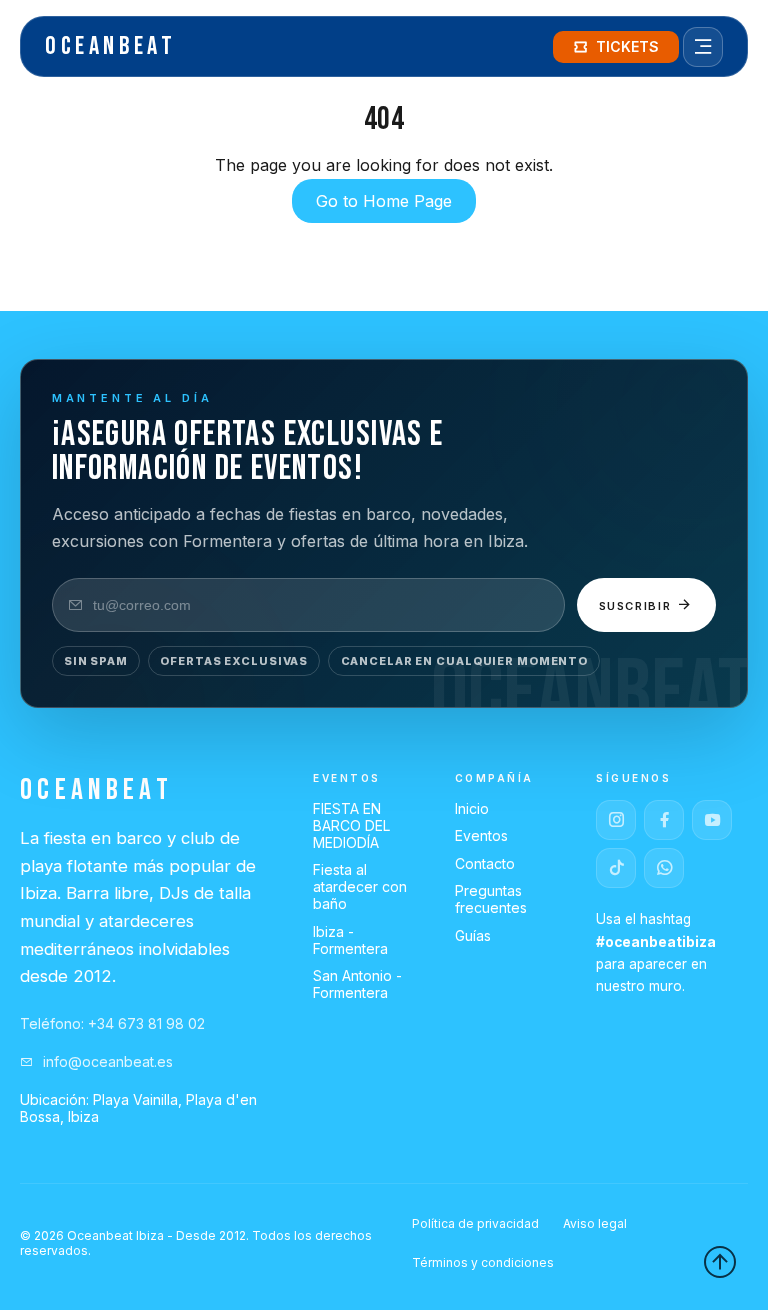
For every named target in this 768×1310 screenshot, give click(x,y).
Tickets (627, 46)
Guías (473, 935)
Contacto (485, 863)
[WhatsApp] (664, 868)
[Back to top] (720, 1262)
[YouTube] (712, 820)
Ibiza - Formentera (350, 940)
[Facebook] (664, 820)
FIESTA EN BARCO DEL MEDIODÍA (351, 825)
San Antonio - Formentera (357, 984)
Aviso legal (595, 1223)
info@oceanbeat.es (106, 1061)
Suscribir (638, 606)
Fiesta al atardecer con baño (360, 886)
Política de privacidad (475, 1223)
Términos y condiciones (483, 1262)
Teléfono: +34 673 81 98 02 (112, 1023)
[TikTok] (616, 868)
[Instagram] (616, 820)
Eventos (481, 835)
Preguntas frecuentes (491, 899)
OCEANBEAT (110, 46)
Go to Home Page (384, 201)
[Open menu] (703, 47)
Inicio (472, 808)
